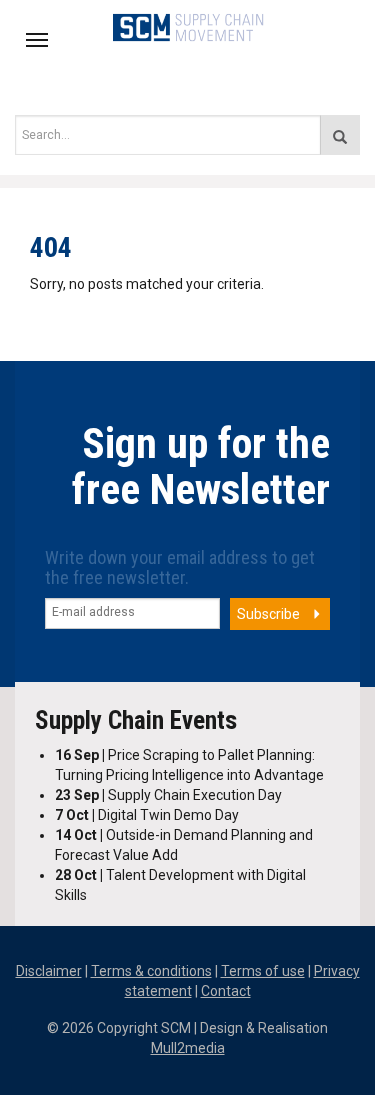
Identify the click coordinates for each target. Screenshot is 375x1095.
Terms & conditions (151, 971)
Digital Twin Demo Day (147, 815)
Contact (226, 991)
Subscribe (268, 614)
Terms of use (263, 971)
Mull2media (188, 1048)
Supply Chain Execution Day (168, 795)
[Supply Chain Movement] (187, 26)
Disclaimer (49, 971)
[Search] (340, 135)
